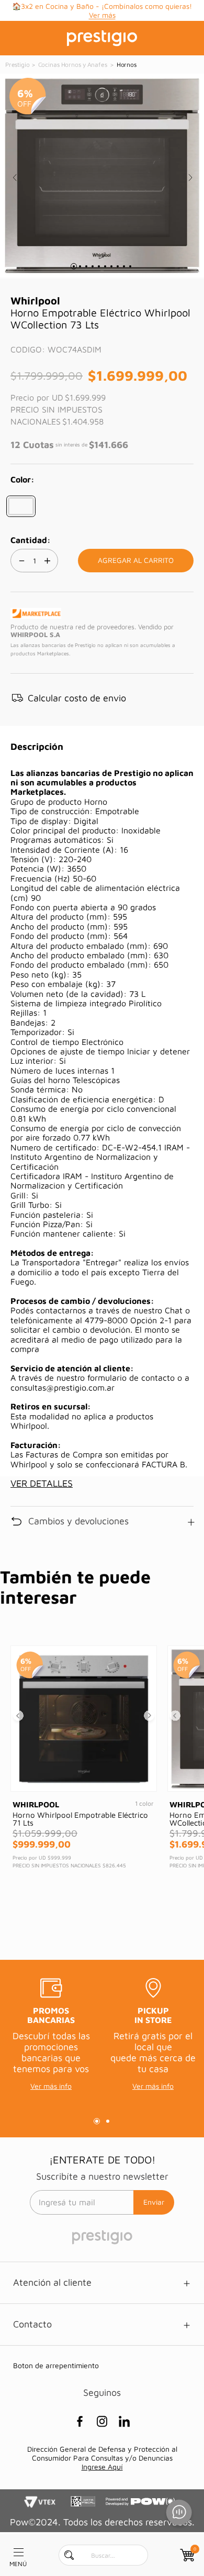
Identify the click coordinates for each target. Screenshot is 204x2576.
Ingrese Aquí (102, 2467)
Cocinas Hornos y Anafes (73, 64)
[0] (186, 2555)
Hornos (127, 64)
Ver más (102, 15)
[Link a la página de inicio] (18, 65)
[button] (21, 506)
